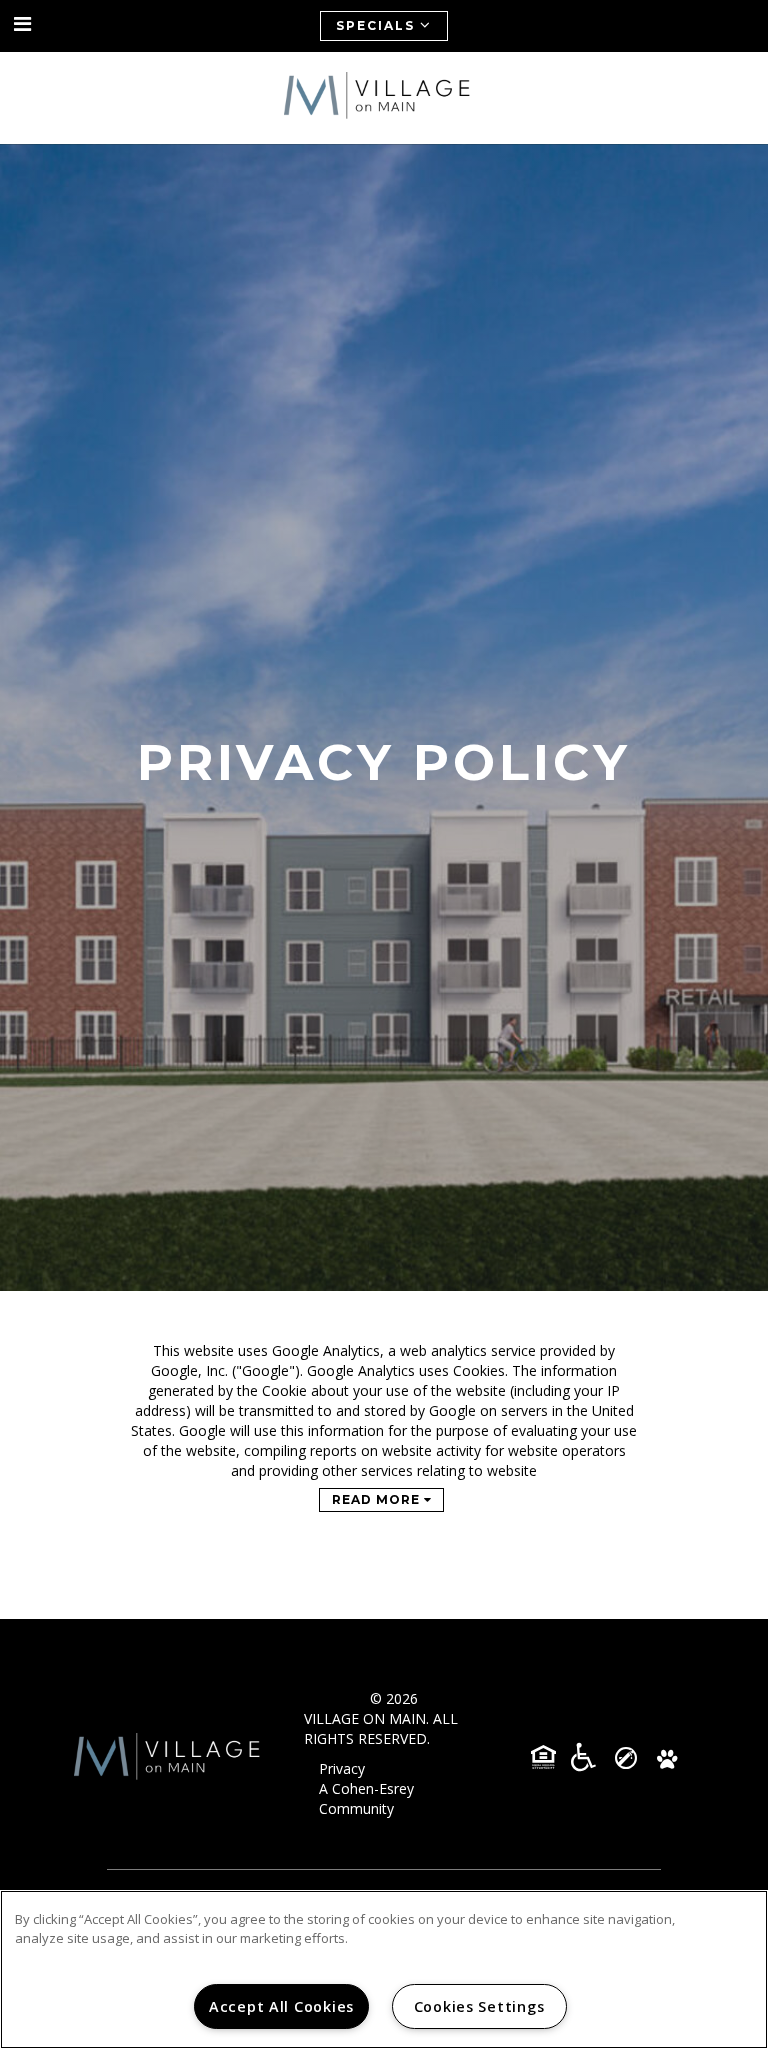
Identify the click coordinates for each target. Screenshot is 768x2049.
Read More (378, 1499)
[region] (384, 1969)
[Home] (384, 98)
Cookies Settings (479, 2006)
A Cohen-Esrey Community (366, 1798)
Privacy (342, 1768)
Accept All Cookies (281, 2006)
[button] (23, 24)
